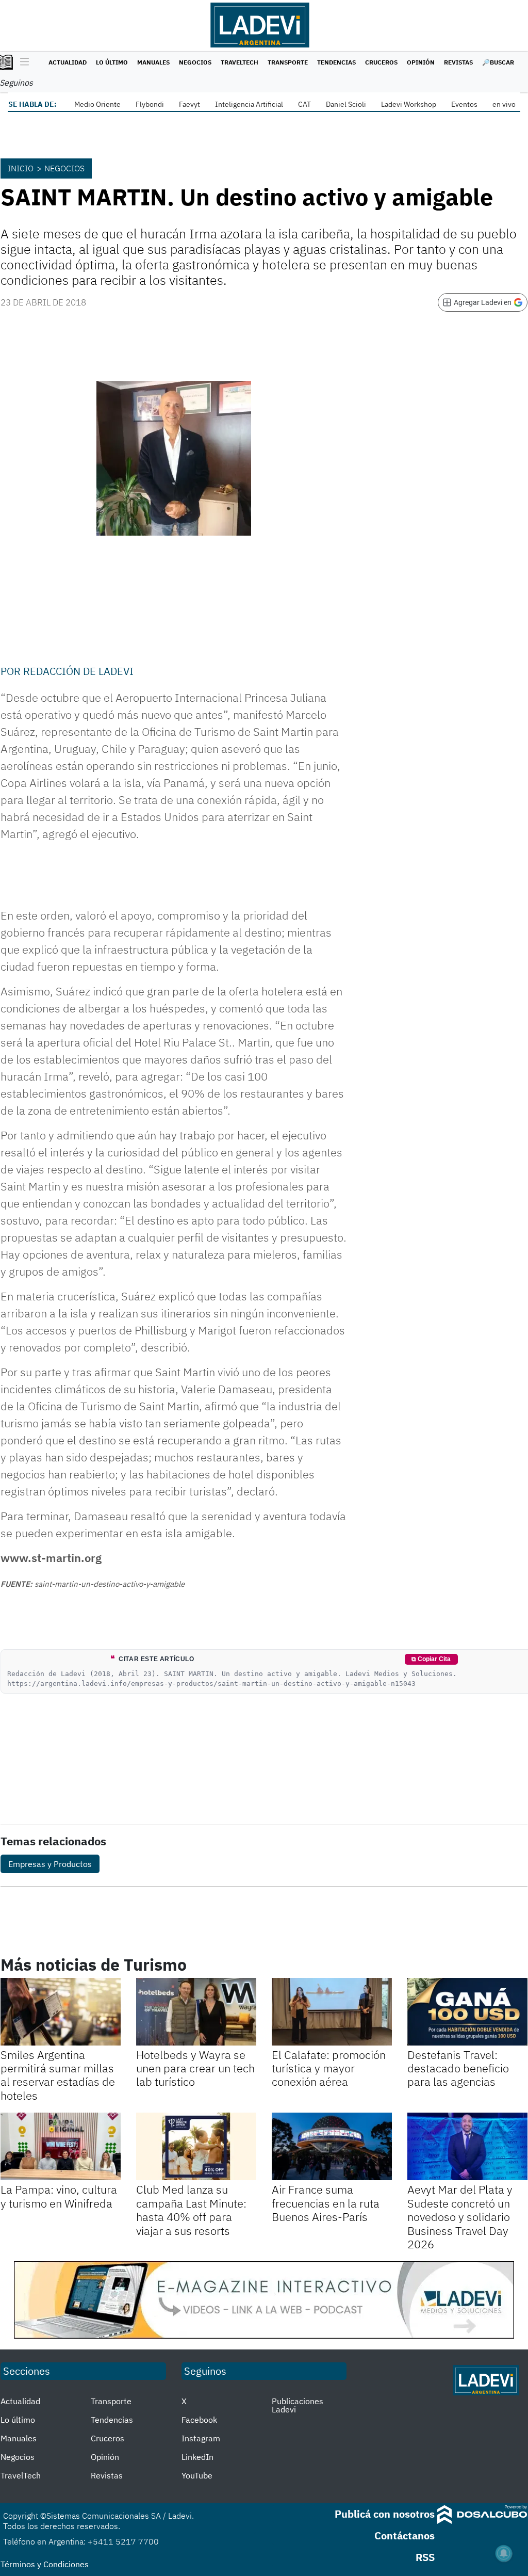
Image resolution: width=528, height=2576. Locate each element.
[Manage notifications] (504, 2553)
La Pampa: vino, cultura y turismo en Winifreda (59, 2196)
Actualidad (68, 62)
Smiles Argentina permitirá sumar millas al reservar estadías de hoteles (58, 2075)
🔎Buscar (498, 62)
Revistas (458, 62)
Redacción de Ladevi (78, 671)
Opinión (421, 62)
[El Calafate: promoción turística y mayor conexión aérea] (332, 2012)
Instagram (201, 2438)
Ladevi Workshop (409, 104)
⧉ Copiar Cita (431, 1659)
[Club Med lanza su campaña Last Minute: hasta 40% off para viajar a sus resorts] (196, 2146)
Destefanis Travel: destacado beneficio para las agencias (458, 2068)
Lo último (112, 62)
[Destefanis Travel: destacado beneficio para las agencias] (467, 2012)
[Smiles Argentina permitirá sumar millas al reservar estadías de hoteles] (61, 2012)
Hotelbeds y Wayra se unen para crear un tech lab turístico (195, 2068)
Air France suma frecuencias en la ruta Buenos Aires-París (326, 2203)
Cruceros (381, 62)
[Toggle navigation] (22, 62)
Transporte (288, 62)
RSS (425, 2557)
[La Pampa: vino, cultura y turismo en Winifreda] (61, 2146)
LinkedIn (197, 2457)
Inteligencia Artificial (249, 104)
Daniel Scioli (346, 104)
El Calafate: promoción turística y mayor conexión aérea (329, 2068)
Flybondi (150, 104)
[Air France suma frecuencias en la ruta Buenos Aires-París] (332, 2146)
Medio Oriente (97, 104)
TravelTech (240, 62)
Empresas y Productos (50, 1864)
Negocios (195, 62)
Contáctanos (405, 2535)
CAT (304, 104)
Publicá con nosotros (385, 2514)
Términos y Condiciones (45, 2564)
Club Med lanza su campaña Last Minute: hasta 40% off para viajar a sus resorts (191, 2210)
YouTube (197, 2475)
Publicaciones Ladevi (298, 2405)
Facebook (199, 2420)
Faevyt (189, 104)
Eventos (464, 104)
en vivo (504, 104)
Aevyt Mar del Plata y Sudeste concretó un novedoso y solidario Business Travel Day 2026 (460, 2217)
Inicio (21, 168)
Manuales (153, 62)
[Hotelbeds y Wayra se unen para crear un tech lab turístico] (196, 2012)
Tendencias (336, 62)
